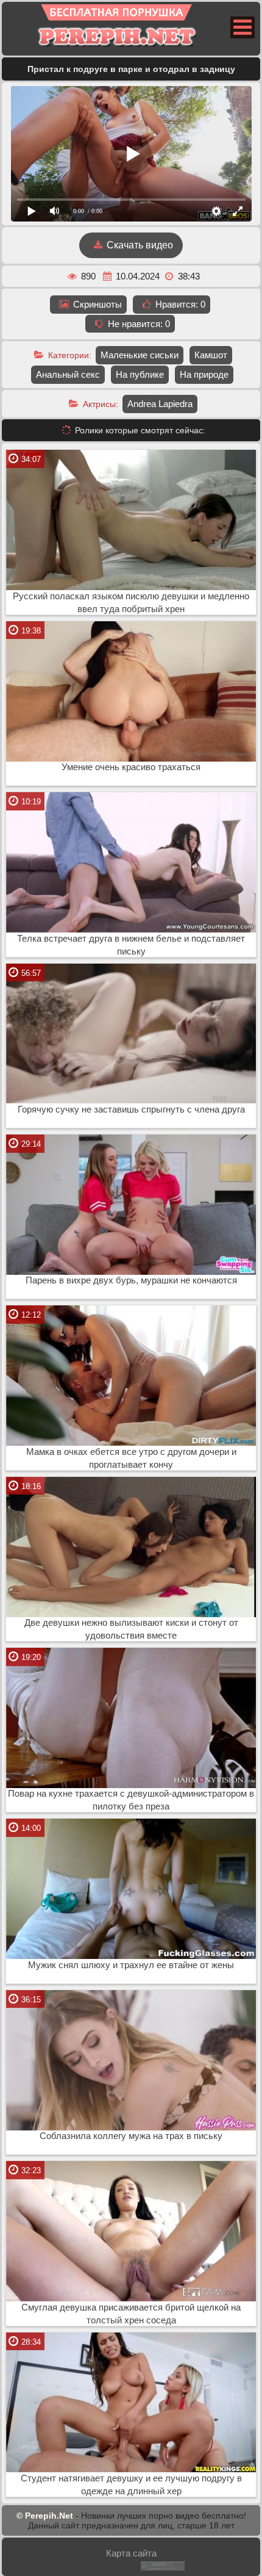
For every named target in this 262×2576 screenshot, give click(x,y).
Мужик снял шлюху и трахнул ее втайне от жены (131, 1965)
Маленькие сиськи (140, 355)
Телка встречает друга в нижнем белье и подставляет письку (131, 945)
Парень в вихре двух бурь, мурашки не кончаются (131, 1280)
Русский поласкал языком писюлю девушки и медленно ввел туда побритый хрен (131, 603)
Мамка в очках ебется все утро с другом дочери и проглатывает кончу (131, 1458)
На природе (204, 374)
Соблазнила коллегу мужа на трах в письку (131, 2136)
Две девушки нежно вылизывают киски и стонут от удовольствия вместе (131, 1629)
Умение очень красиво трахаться (131, 767)
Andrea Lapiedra (160, 404)
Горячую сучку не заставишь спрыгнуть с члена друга (131, 1109)
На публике (140, 374)
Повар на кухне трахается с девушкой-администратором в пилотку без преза (131, 1800)
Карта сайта (131, 2553)
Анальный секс (68, 374)
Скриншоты (96, 304)
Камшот (211, 355)
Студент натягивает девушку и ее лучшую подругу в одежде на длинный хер (131, 2485)
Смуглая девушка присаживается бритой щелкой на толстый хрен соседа (131, 2314)
